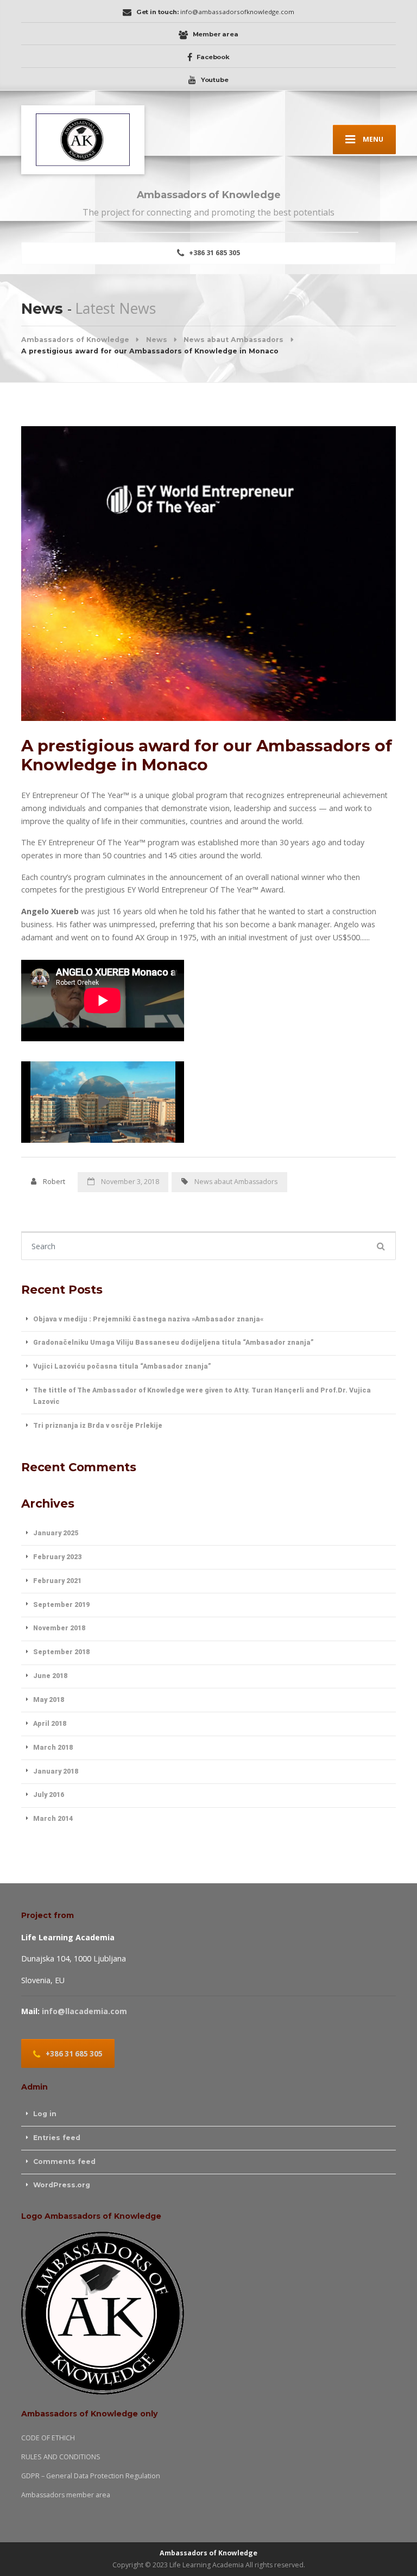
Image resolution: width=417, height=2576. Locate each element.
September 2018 (61, 1652)
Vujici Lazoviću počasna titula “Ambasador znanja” (122, 1366)
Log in (45, 2114)
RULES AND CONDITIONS (61, 2457)
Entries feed (57, 2138)
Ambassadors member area (66, 2495)
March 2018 (53, 1747)
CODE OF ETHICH (48, 2438)
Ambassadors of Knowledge (208, 2553)
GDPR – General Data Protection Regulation (91, 2476)
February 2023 (57, 1557)
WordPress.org (62, 2185)
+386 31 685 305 (214, 253)
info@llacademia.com (84, 2011)
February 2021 (57, 1581)
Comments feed (64, 2162)
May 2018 (49, 1700)
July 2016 (49, 1795)
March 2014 (53, 1818)
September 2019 (61, 1605)
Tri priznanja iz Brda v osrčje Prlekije (98, 1425)
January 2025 (56, 1533)
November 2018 (59, 1628)
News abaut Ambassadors (236, 1182)
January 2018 (56, 1771)
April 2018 (50, 1723)
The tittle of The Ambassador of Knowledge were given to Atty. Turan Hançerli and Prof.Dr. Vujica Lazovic (202, 1396)
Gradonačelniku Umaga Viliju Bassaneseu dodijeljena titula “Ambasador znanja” (173, 1342)
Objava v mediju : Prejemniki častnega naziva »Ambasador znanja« (148, 1319)
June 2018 (50, 1676)
